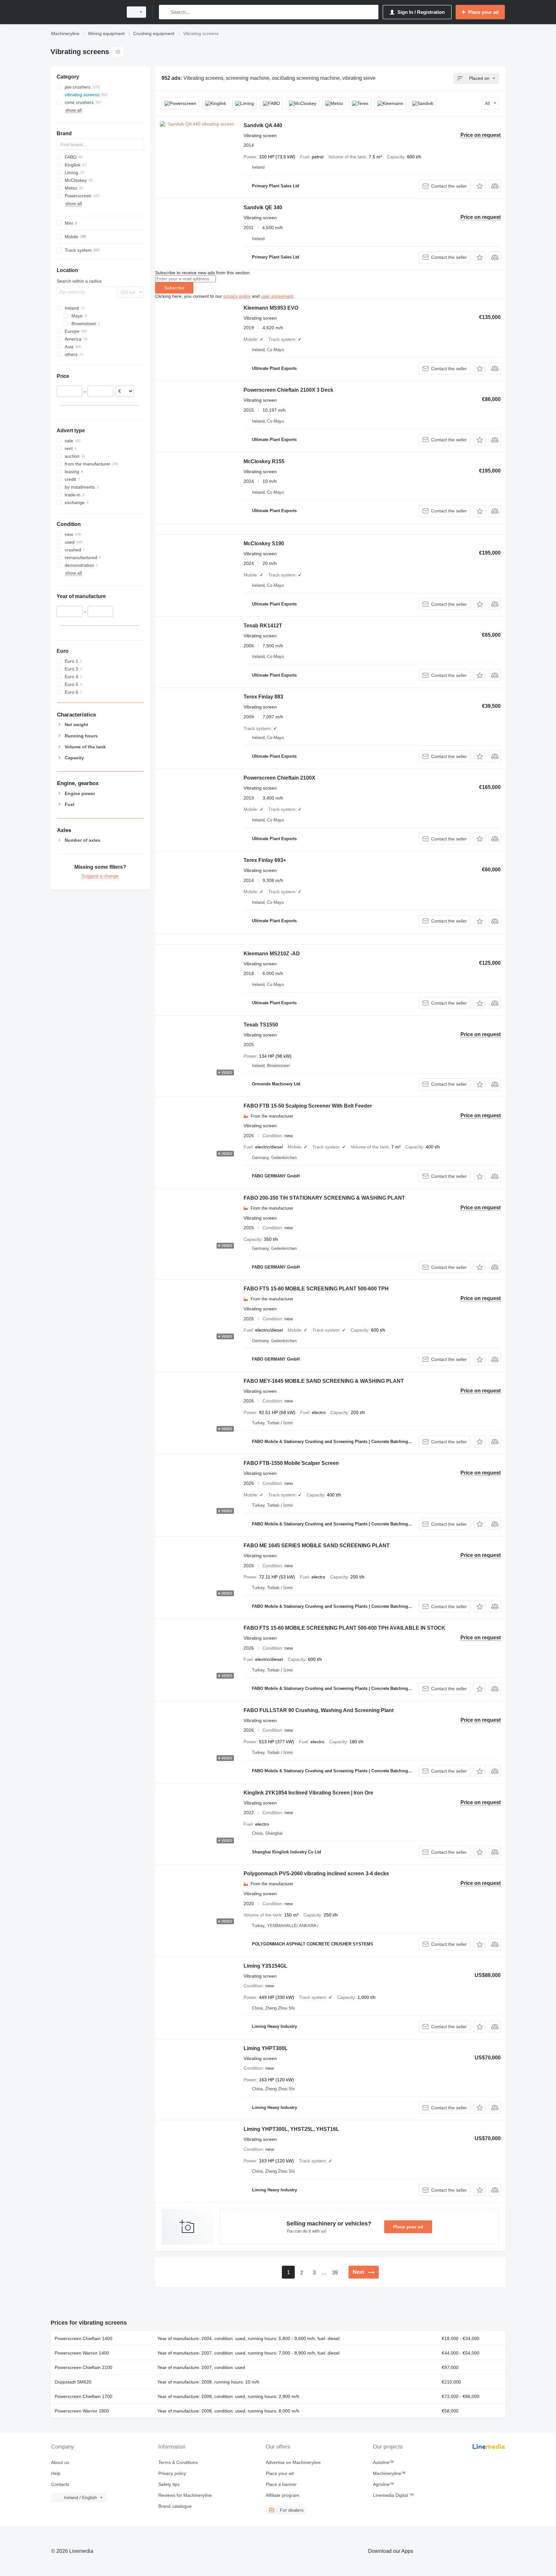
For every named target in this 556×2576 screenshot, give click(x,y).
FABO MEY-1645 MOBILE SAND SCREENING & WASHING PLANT (324, 1381)
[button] (480, 186)
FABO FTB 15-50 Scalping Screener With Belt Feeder (308, 1106)
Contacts (60, 2484)
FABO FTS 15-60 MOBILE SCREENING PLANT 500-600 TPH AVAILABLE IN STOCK (344, 1628)
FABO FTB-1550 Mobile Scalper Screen (291, 1463)
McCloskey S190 (264, 543)
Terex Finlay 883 (263, 697)
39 (335, 2273)
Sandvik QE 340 (263, 207)
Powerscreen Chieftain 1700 (83, 2396)
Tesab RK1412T (263, 626)
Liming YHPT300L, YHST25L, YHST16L (291, 2129)
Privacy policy (172, 2473)
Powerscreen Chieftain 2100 (83, 2367)
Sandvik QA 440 (263, 125)
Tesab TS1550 (261, 1025)
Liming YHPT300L (266, 2048)
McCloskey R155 (264, 461)
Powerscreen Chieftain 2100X (279, 778)
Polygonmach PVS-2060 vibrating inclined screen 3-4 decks (316, 1873)
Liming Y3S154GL (265, 1966)
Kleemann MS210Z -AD (272, 954)
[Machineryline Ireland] (85, 12)
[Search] (165, 12)
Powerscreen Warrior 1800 (82, 2411)
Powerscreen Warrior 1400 (82, 2353)
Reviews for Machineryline (185, 2495)
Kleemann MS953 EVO (271, 308)
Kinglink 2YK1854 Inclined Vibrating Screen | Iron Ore (308, 1793)
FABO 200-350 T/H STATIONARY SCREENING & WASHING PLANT (324, 1198)
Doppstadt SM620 (73, 2382)
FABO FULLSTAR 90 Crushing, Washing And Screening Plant (319, 1710)
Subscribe (174, 288)
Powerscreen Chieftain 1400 (83, 2338)
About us (60, 2462)
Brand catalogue (175, 2506)
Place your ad (408, 2227)
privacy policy (237, 296)
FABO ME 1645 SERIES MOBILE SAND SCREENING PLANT (317, 1546)
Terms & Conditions (178, 2462)
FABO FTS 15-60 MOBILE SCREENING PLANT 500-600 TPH (316, 1289)
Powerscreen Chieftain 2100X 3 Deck (288, 390)
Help (56, 2473)
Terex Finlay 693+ (265, 860)
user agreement (277, 296)
